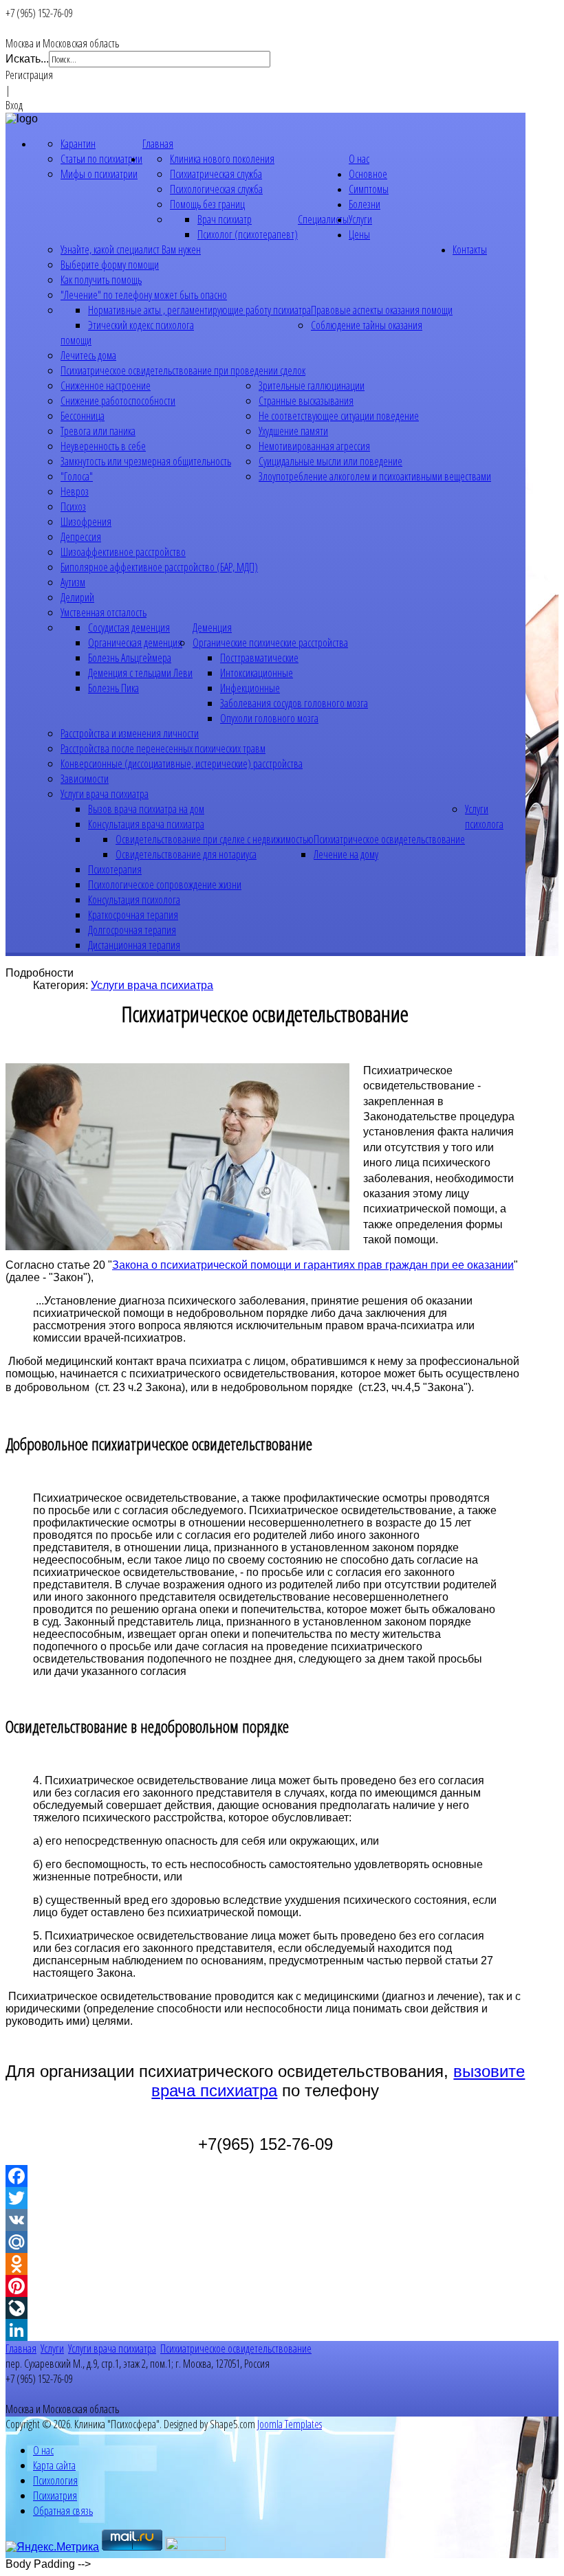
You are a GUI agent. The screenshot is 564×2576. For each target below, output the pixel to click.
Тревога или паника (98, 431)
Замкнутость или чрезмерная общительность (146, 461)
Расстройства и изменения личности (130, 733)
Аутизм (73, 582)
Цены (359, 234)
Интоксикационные (257, 673)
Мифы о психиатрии (99, 174)
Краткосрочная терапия (133, 915)
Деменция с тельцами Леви (140, 673)
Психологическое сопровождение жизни (165, 885)
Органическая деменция (135, 643)
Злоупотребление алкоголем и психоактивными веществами (375, 476)
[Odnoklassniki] (265, 2264)
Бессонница (83, 416)
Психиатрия (55, 2496)
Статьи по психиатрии (101, 159)
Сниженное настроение (106, 386)
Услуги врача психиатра (105, 794)
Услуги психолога (484, 817)
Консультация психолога (134, 900)
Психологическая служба (216, 189)
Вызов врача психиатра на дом (146, 809)
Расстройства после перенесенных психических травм (163, 748)
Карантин (78, 144)
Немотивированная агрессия (314, 446)
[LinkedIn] (265, 2330)
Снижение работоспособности (118, 401)
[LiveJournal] (265, 2308)
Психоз (73, 507)
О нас (359, 159)
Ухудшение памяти (293, 431)
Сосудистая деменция (129, 628)
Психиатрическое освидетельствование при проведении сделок (183, 370)
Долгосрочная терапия (132, 930)
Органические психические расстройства (270, 643)
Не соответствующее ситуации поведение (339, 416)
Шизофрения (86, 522)
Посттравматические (259, 658)
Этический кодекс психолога (141, 325)
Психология (55, 2480)
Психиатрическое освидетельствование (389, 839)
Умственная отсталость (104, 612)
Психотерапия (115, 869)
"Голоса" (77, 476)
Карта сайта (54, 2465)
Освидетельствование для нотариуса (186, 854)
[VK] (265, 2220)
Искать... (27, 59)
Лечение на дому (346, 854)
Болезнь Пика (113, 688)
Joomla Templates (290, 2424)
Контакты (470, 249)
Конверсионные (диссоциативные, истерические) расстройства (182, 764)
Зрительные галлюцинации (312, 386)
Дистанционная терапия (134, 945)
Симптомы (369, 189)
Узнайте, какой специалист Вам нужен (131, 249)
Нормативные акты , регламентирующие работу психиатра (199, 310)
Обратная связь (63, 2511)
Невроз (75, 491)
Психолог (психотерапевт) (248, 234)
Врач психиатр (225, 219)
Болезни (365, 204)
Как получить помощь (101, 280)
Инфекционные (250, 688)
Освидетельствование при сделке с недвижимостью (215, 839)
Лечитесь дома (88, 355)
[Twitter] (265, 2198)
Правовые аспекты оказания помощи (382, 310)
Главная (158, 144)
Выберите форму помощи (110, 265)
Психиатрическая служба (216, 174)
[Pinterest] (265, 2286)
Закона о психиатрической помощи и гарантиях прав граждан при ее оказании (313, 1265)
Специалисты (323, 219)
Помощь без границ (207, 204)
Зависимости (85, 779)
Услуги (360, 219)
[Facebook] (265, 2176)
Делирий (77, 597)
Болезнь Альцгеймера (130, 658)
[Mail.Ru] (265, 2242)
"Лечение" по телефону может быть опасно (144, 295)
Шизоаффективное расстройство (123, 552)
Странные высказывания (306, 401)
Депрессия (81, 537)
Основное (368, 174)
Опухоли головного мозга (269, 718)
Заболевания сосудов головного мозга (294, 703)
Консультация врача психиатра (146, 824)
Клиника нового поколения (222, 159)
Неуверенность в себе (103, 446)
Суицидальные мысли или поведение (330, 461)
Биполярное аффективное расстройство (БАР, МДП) (159, 567)
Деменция (212, 628)
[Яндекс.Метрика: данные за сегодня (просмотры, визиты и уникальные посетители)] (52, 2547)
